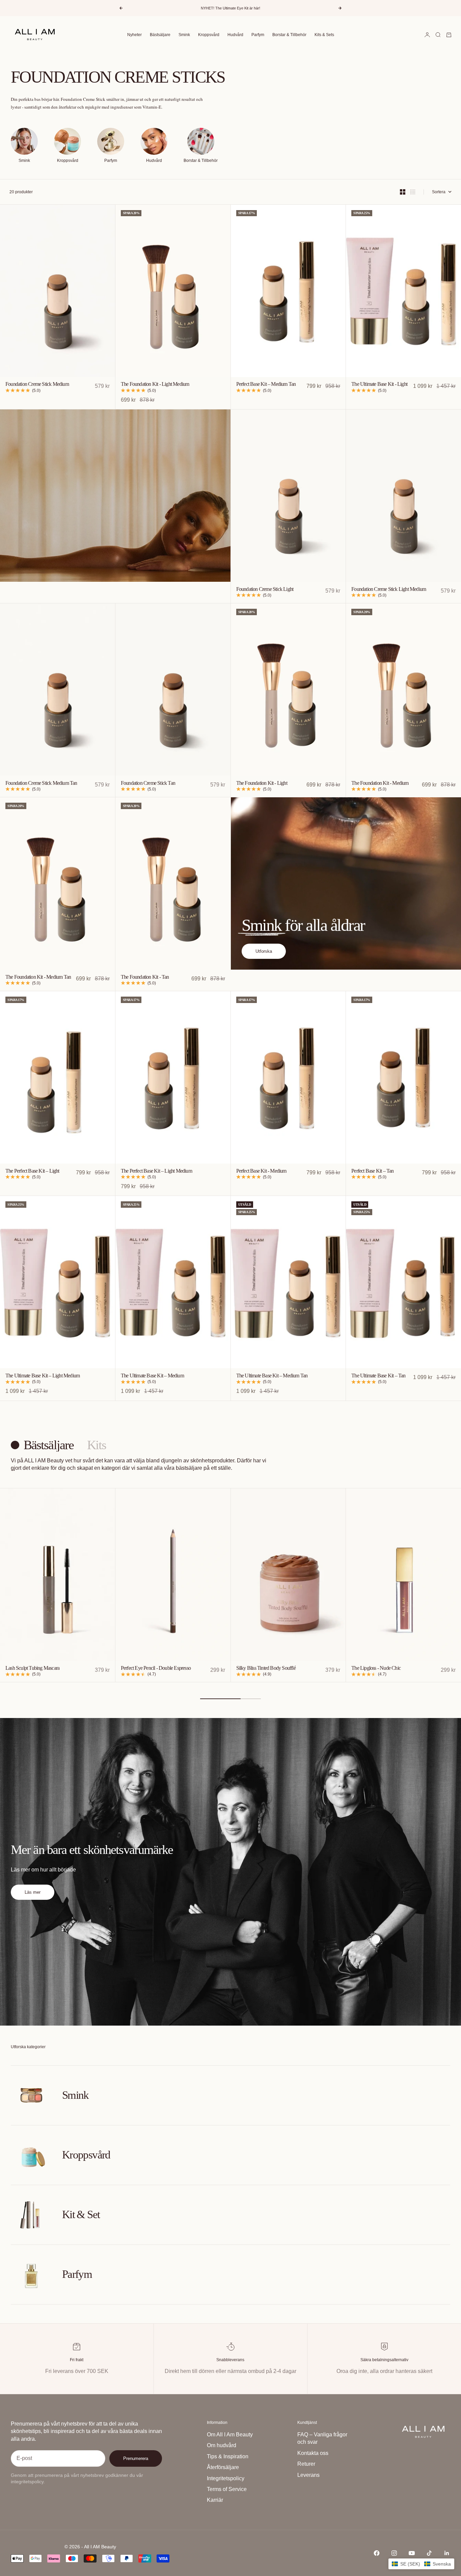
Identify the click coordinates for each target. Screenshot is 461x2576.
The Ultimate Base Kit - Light (379, 385)
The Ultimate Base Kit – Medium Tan (272, 1376)
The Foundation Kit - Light (262, 783)
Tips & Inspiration (228, 2456)
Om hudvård (222, 2445)
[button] (421, 2564)
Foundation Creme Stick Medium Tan (41, 783)
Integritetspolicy (226, 2478)
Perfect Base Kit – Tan (372, 1171)
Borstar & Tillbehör (289, 35)
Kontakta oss (313, 2453)
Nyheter (134, 35)
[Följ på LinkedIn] (447, 2553)
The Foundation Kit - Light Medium (155, 385)
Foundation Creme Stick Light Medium (389, 589)
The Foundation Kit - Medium (380, 783)
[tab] (44, 1445)
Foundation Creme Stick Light (265, 589)
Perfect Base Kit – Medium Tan (266, 385)
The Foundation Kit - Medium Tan (38, 977)
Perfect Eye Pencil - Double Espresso (156, 1669)
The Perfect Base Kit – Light (32, 1171)
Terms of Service (227, 2489)
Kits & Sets (324, 35)
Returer (306, 2464)
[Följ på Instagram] (394, 2553)
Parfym (258, 35)
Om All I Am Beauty (230, 2435)
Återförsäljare (223, 2467)
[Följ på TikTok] (429, 2553)
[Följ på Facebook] (377, 2553)
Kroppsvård (209, 35)
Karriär (215, 2500)
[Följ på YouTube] (412, 2553)
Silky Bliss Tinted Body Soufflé (266, 1669)
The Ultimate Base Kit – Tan (378, 1376)
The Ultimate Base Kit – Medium (152, 1376)
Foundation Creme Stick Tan (148, 783)
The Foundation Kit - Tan (145, 977)
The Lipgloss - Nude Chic (376, 1669)
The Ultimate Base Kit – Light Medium (43, 1376)
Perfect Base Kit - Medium (261, 1171)
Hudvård (235, 35)
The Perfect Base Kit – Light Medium (156, 1171)
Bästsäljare (160, 35)
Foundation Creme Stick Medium (37, 385)
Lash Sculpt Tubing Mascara (32, 1669)
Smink (184, 35)
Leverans (308, 2475)
